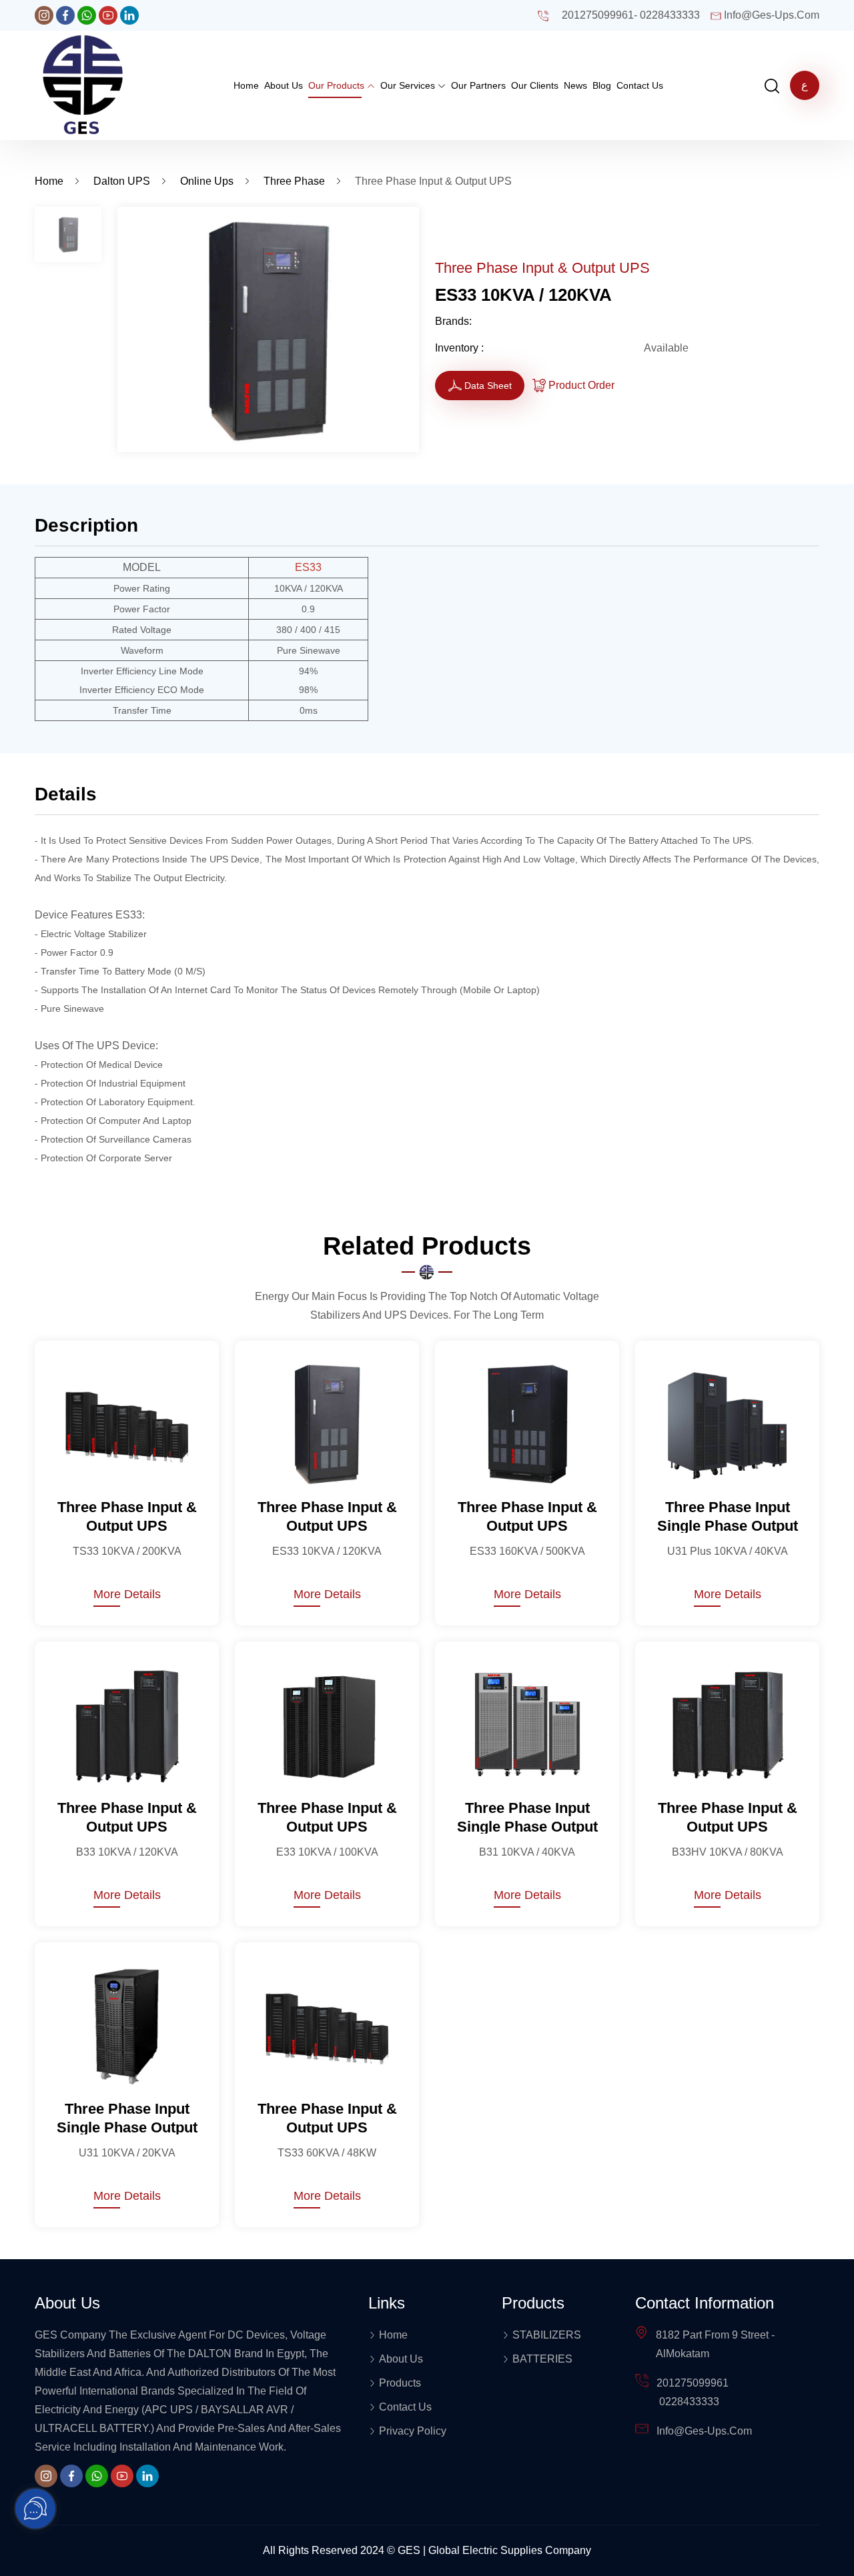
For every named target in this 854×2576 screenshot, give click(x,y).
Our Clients (535, 85)
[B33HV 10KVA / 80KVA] (727, 1724)
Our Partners (478, 85)
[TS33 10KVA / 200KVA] (127, 1423)
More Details (127, 1594)
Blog (602, 85)
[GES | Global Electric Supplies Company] (83, 84)
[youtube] (108, 15)
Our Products (338, 85)
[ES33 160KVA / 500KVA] (527, 1423)
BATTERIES (542, 2359)
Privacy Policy (413, 2431)
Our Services (409, 85)
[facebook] (65, 15)
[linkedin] (129, 15)
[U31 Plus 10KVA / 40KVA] (727, 1423)
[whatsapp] (87, 15)
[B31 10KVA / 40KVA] (527, 1724)
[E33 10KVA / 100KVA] (327, 1724)
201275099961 (598, 15)
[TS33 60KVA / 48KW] (327, 2025)
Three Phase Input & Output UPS (127, 1516)
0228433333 (670, 15)
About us (284, 85)
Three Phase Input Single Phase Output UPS (728, 1516)
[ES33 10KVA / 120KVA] (327, 1423)
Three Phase (294, 181)
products (400, 2383)
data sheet (488, 386)
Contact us (640, 85)
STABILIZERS (547, 2335)
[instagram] (44, 15)
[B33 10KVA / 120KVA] (127, 1724)
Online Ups (207, 181)
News (575, 85)
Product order (581, 385)
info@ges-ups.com (772, 15)
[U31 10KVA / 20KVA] (127, 2025)
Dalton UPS (122, 181)
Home (246, 85)
